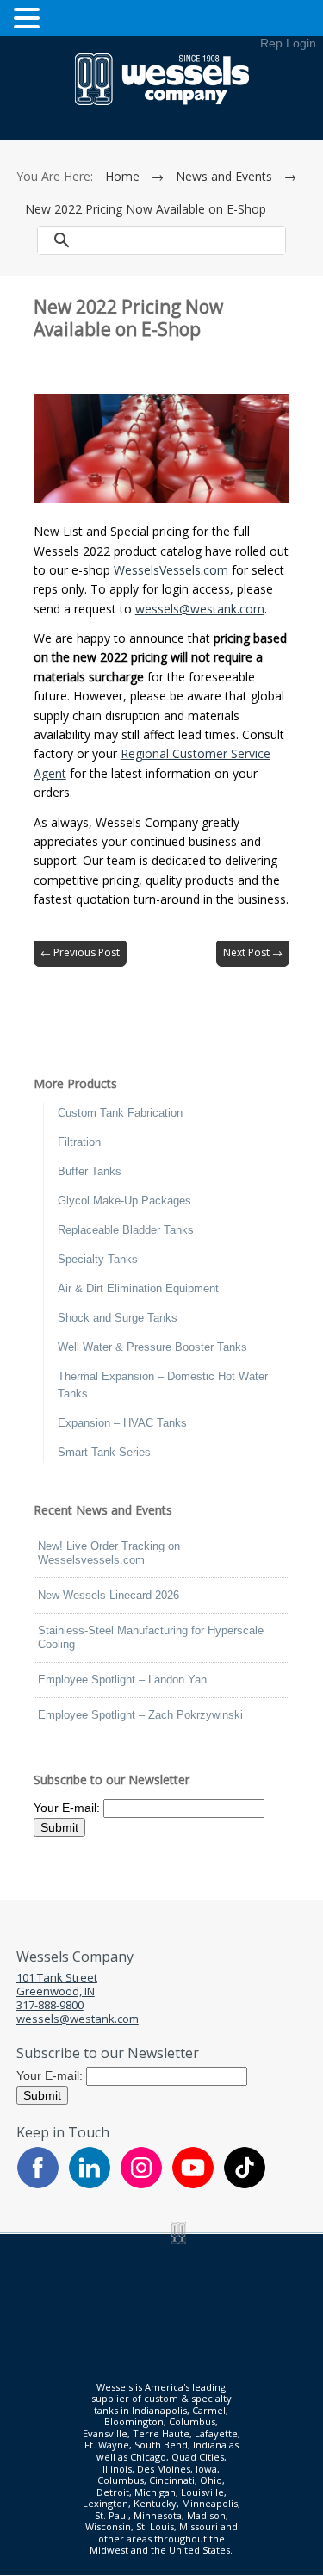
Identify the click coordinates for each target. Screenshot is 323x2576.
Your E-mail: (68, 1807)
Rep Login (288, 43)
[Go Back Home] (162, 101)
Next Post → (253, 952)
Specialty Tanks (98, 1259)
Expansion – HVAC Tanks (122, 1423)
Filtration (79, 1142)
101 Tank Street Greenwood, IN (57, 1984)
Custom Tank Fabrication (120, 1113)
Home (122, 176)
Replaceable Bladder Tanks (126, 1230)
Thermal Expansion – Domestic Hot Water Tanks (163, 1385)
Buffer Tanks (90, 1171)
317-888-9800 (50, 2005)
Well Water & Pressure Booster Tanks (152, 1347)
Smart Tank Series (104, 1452)
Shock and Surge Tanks (118, 1318)
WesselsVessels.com (171, 570)
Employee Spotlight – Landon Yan (122, 1680)
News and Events (224, 176)
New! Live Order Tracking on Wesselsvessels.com (109, 1553)
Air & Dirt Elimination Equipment (138, 1288)
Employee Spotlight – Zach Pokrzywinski (140, 1715)
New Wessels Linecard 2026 (109, 1595)
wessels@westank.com (200, 609)
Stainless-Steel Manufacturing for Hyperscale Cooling (151, 1637)
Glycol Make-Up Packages (124, 1201)
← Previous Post (80, 952)
